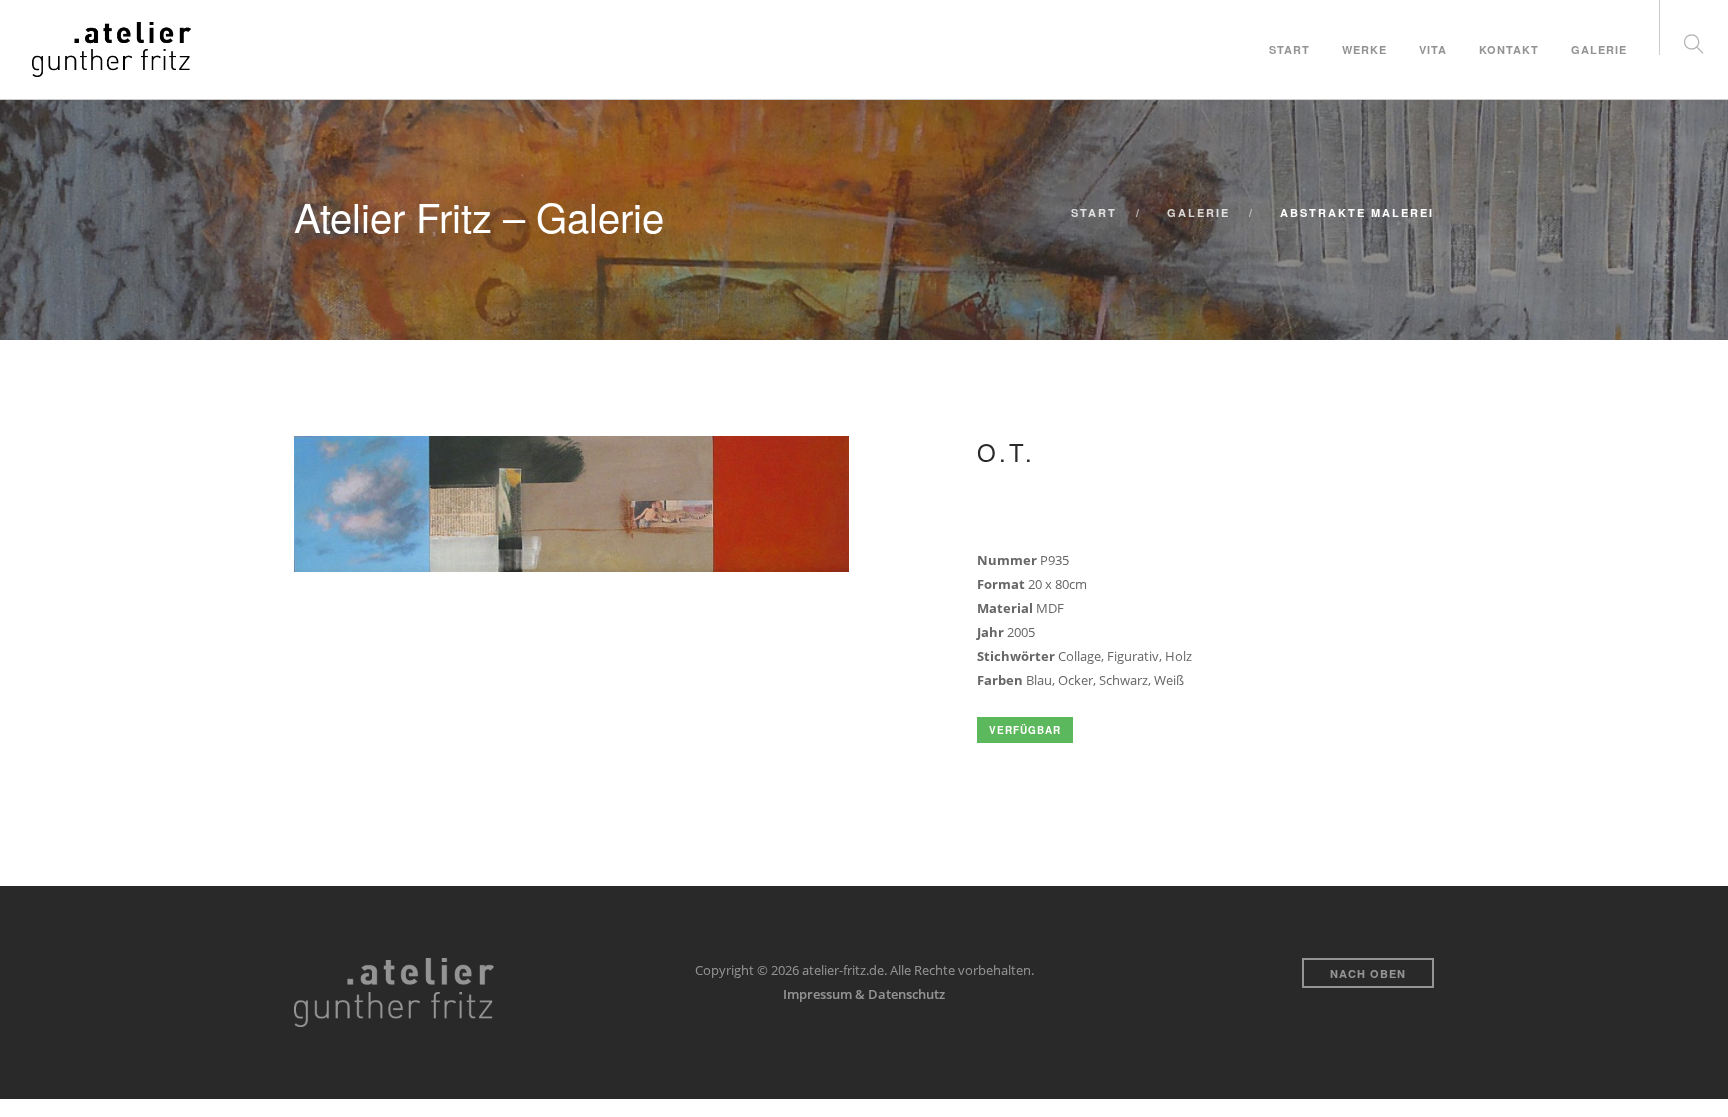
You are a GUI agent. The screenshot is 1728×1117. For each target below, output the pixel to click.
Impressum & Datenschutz (864, 994)
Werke (1364, 49)
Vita (1433, 49)
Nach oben (1368, 973)
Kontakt (1509, 49)
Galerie (1599, 49)
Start (1289, 49)
